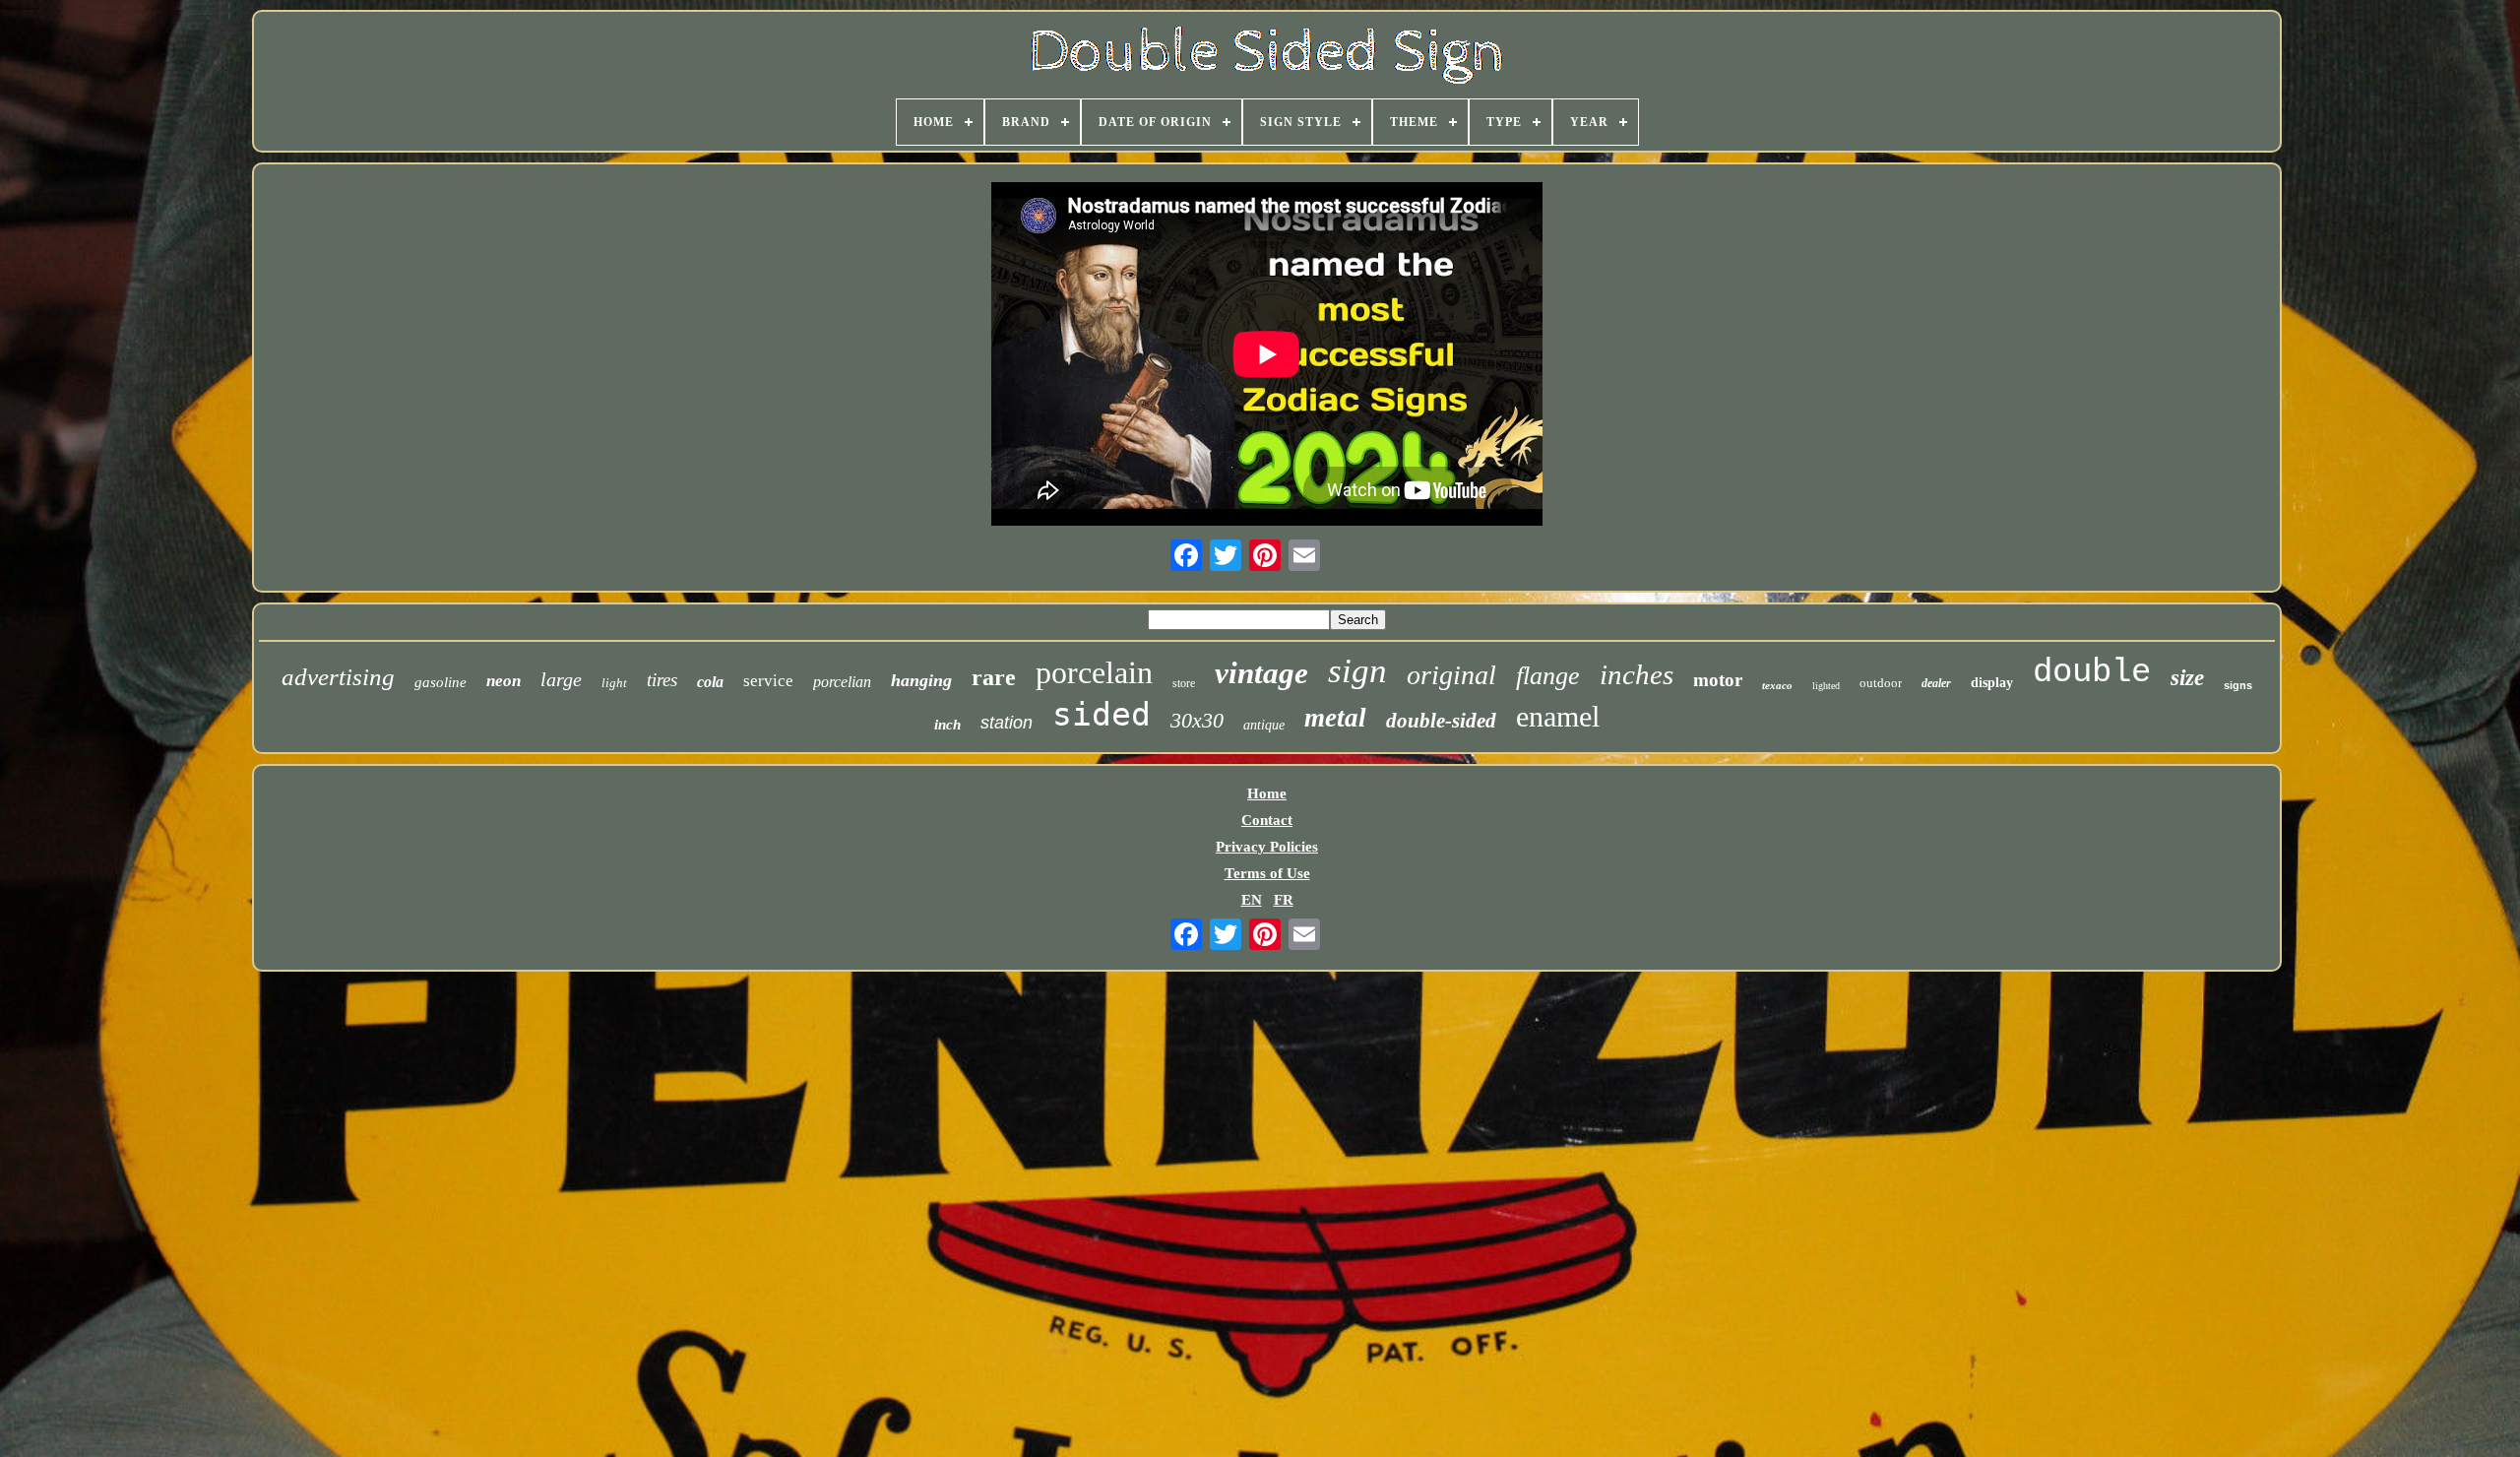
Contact (1267, 820)
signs (2238, 685)
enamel (1558, 716)
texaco (1777, 685)
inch (947, 725)
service (768, 681)
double (2092, 672)
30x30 (1197, 720)
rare (994, 677)
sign (1357, 671)
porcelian (842, 682)
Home (1267, 793)
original (1451, 675)
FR (1284, 900)
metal (1335, 718)
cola (710, 682)
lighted (1826, 686)
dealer (1936, 683)
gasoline (441, 682)
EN (1252, 900)
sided (1102, 714)
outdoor (1881, 683)
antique (1264, 725)
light (614, 683)
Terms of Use (1267, 873)
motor (1718, 680)
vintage (1261, 673)
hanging (921, 680)
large (561, 679)
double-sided (1441, 721)
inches (1637, 674)
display (1992, 683)
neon (504, 681)
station (1007, 723)
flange (1548, 676)
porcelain (1094, 672)
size (2187, 678)
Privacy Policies (1267, 847)
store (1184, 683)
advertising (338, 677)
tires (662, 680)
